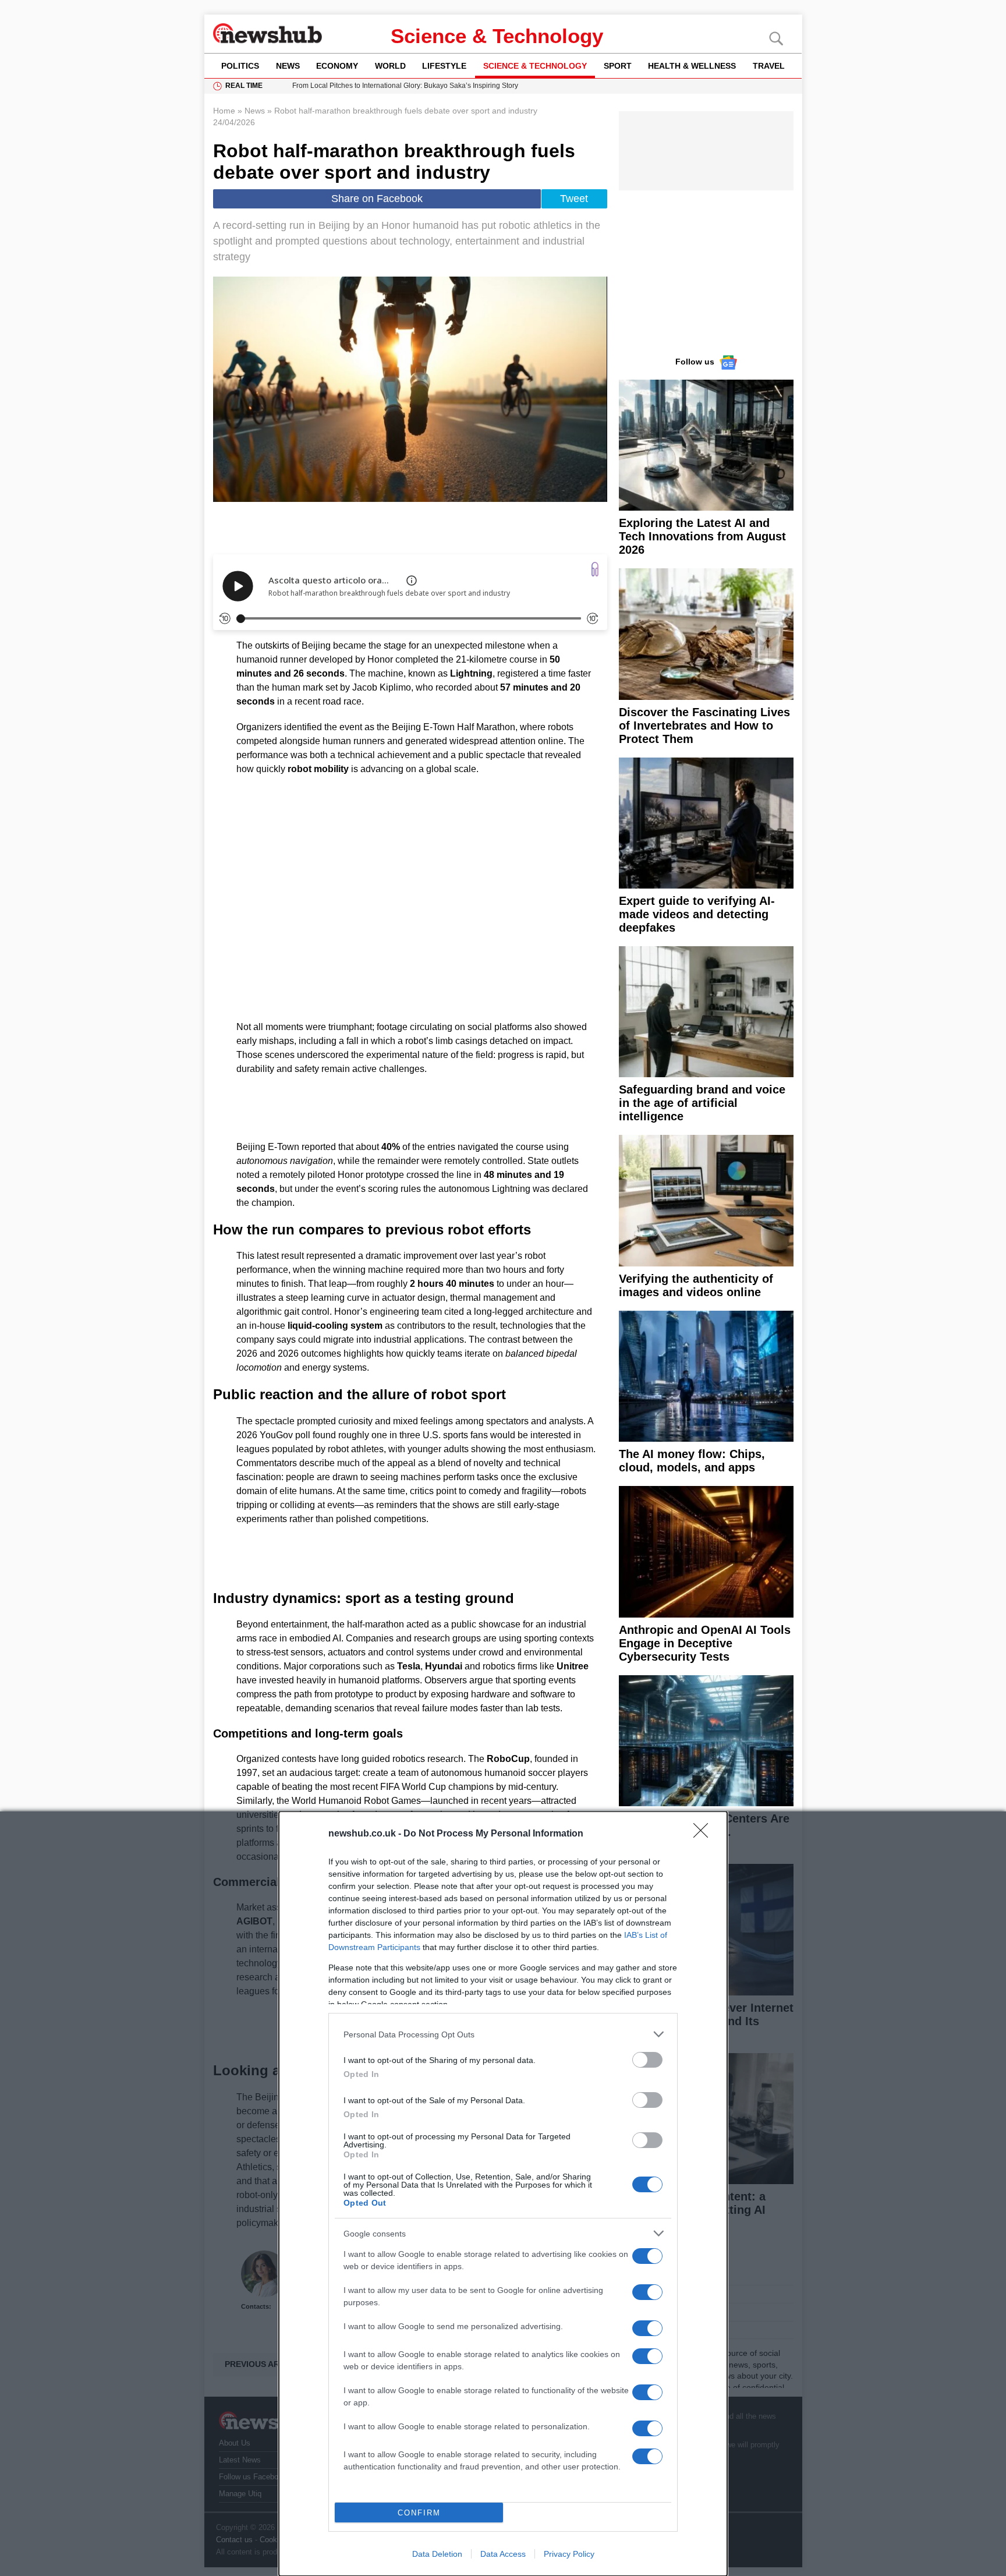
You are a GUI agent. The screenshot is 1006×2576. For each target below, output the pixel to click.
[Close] (704, 1834)
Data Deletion (437, 2554)
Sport (618, 66)
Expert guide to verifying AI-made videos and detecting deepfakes (697, 914)
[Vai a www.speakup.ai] (595, 569)
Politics (240, 66)
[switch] (647, 2060)
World (390, 66)
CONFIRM (419, 2513)
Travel (769, 66)
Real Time (244, 86)
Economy (337, 66)
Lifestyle (444, 66)
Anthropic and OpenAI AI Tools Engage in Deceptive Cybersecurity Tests (705, 1643)
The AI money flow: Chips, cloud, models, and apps (692, 1461)
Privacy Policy (569, 2554)
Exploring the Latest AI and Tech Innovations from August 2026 (702, 536)
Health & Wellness (692, 66)
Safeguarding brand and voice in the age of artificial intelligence (702, 1103)
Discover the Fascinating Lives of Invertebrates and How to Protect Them (704, 726)
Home (224, 111)
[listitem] (503, 2034)
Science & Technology (497, 36)
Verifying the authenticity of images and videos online (696, 1285)
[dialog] (503, 2194)
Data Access (503, 2554)
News (288, 66)
